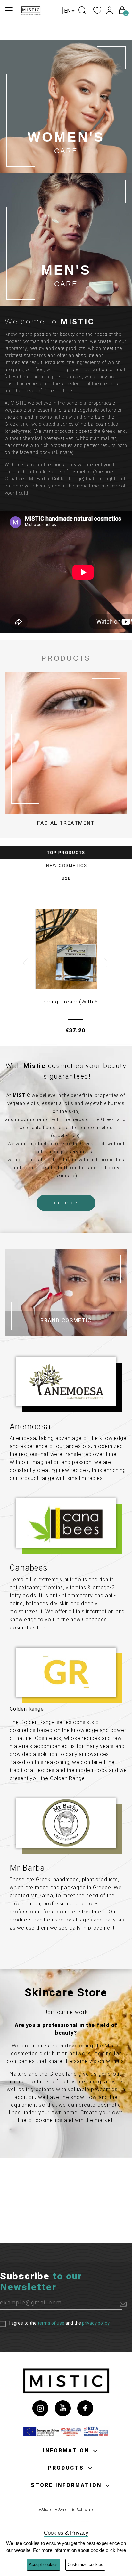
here (121, 2550)
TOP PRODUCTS (66, 853)
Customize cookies (85, 2565)
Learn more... (66, 1203)
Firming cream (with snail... (75, 1002)
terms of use (51, 2323)
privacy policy (96, 2323)
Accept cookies (43, 2565)
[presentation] (25, 963)
